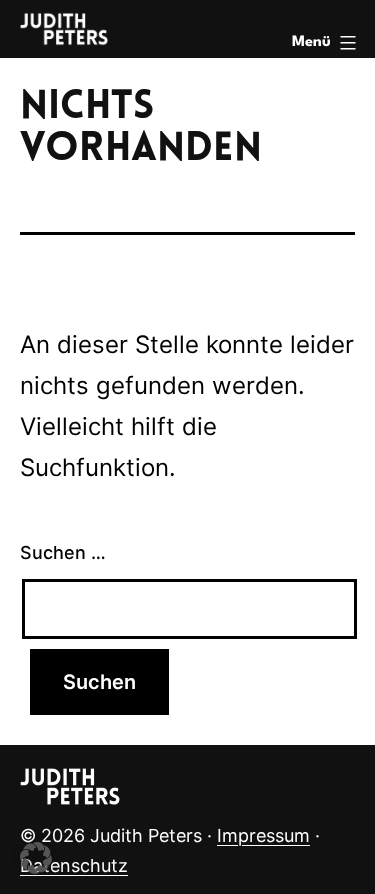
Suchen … (63, 552)
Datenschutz (74, 865)
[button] (36, 858)
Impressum (263, 835)
